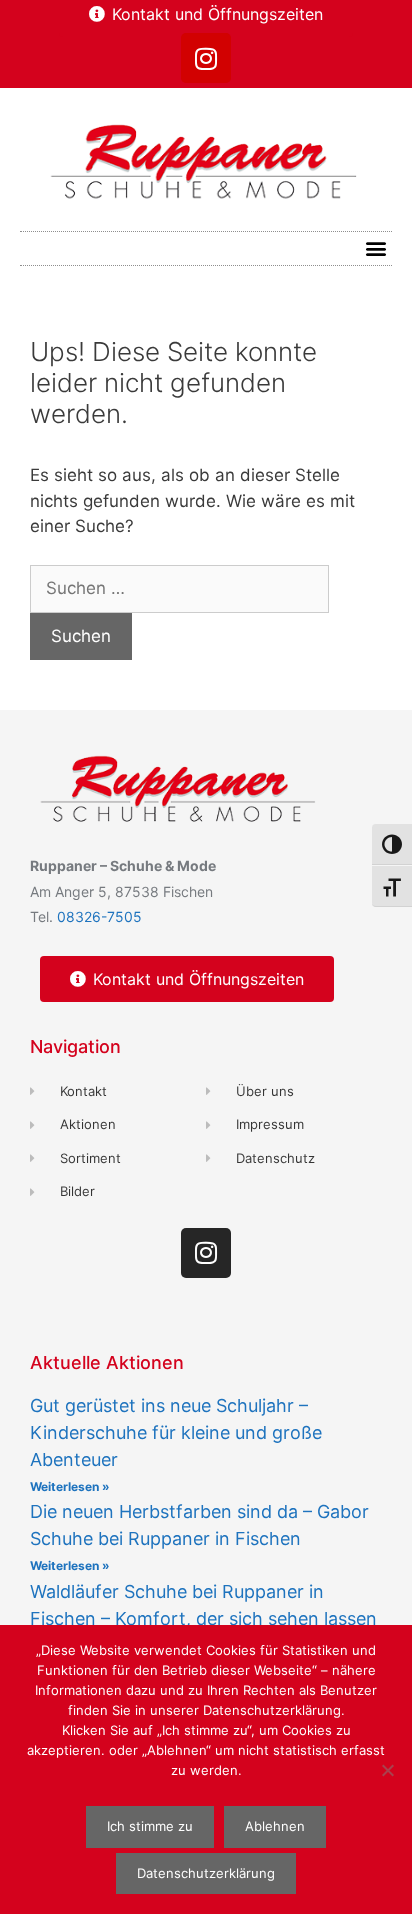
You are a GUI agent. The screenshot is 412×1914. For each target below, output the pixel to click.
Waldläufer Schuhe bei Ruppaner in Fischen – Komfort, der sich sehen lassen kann (203, 1618)
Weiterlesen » (70, 1486)
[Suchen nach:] (179, 588)
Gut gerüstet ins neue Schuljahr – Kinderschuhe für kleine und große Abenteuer (176, 1432)
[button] (375, 248)
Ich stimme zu (150, 1826)
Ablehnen (275, 1826)
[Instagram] (206, 58)
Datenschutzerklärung (206, 1873)
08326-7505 (99, 916)
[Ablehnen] (387, 1770)
